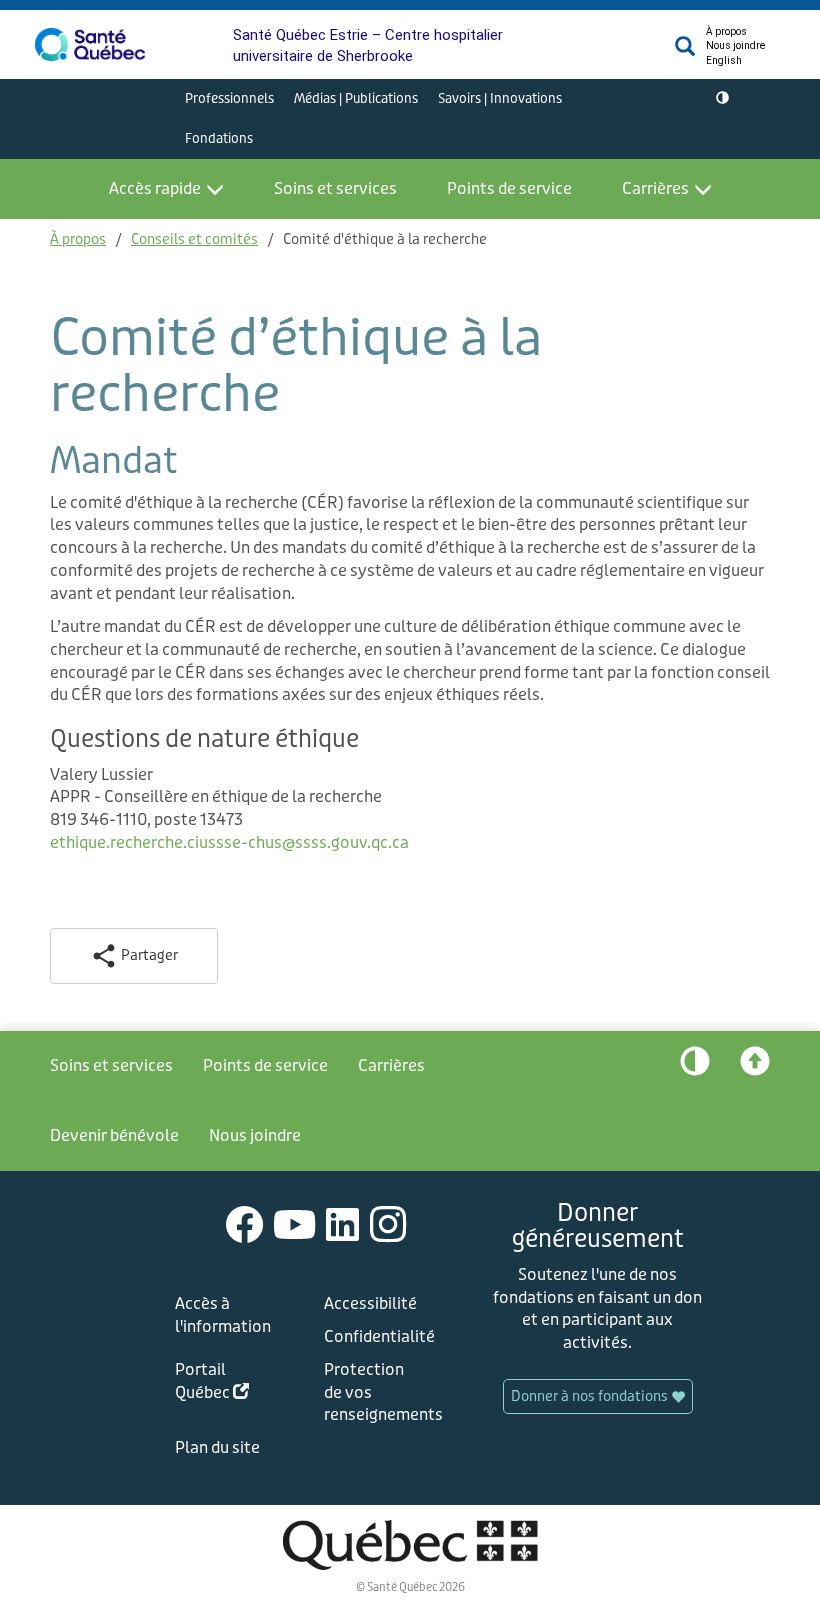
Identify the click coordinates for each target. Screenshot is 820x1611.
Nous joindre (735, 45)
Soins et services (335, 188)
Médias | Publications (356, 98)
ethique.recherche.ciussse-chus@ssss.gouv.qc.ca (229, 842)
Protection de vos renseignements (376, 1392)
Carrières (655, 188)
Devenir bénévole (114, 1135)
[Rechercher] (685, 51)
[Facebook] (245, 1223)
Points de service (509, 188)
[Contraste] (722, 99)
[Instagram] (388, 1223)
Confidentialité (376, 1336)
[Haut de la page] (755, 1066)
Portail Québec (227, 1384)
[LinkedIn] (343, 1223)
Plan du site (217, 1447)
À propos (726, 31)
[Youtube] (295, 1223)
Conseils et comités (194, 239)
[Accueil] (90, 44)
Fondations (219, 138)
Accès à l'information (223, 1315)
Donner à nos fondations (591, 1396)
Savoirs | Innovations (500, 98)
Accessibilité (370, 1303)
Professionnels (229, 98)
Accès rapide (155, 188)
